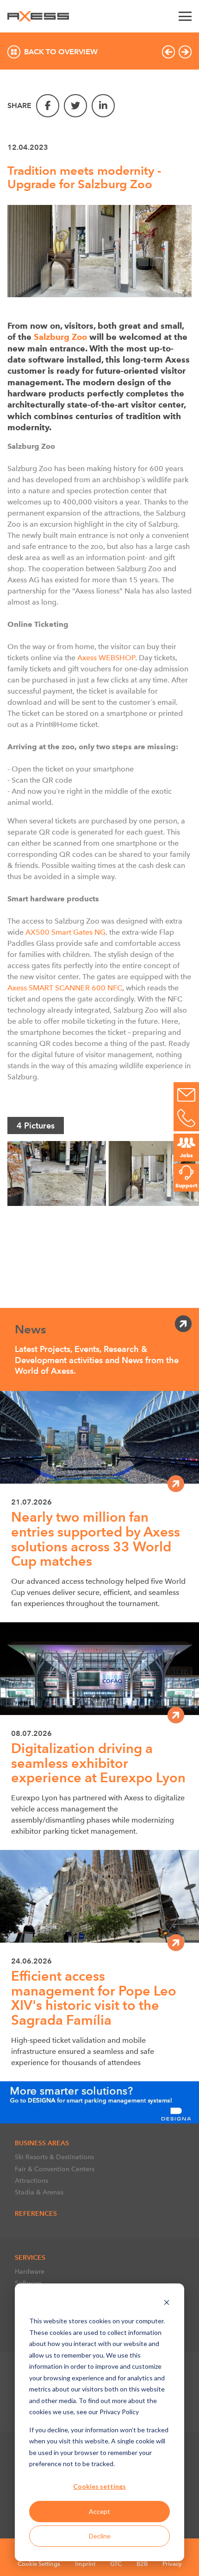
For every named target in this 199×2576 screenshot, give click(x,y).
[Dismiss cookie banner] (167, 2304)
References (36, 2213)
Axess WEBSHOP (106, 658)
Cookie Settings (39, 2564)
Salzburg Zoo (60, 337)
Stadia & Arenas (39, 2192)
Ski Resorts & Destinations (54, 2157)
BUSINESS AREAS (42, 2143)
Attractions (31, 2181)
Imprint (85, 2564)
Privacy (172, 2564)
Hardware (30, 2271)
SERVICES (30, 2257)
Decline (100, 2536)
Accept (99, 2511)
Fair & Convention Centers (55, 2169)
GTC (116, 2564)
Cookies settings (99, 2486)
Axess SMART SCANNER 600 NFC (65, 988)
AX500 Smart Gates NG (65, 932)
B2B (142, 2564)
